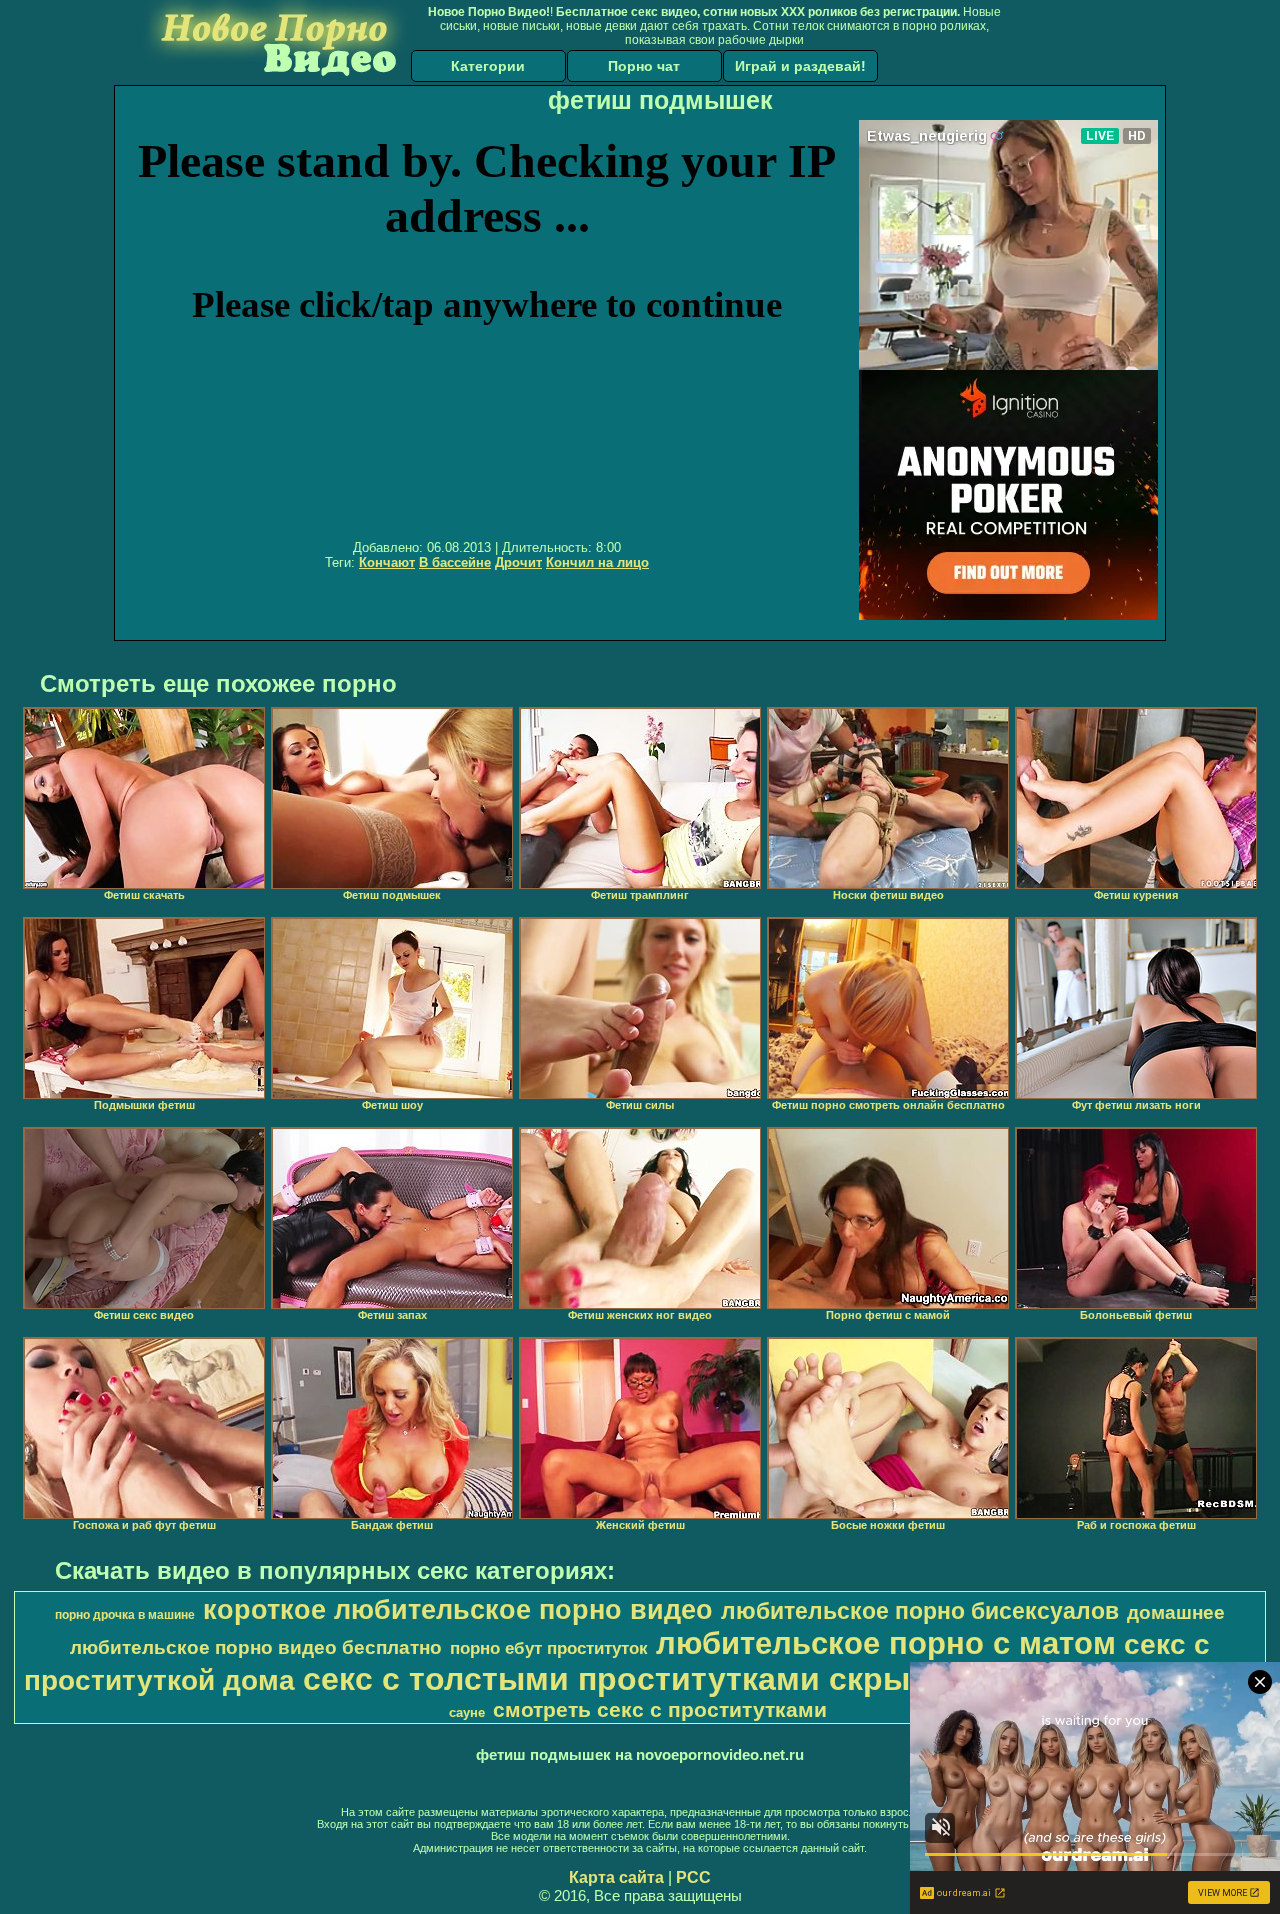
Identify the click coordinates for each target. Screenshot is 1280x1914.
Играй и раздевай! (800, 66)
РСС (693, 1877)
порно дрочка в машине (125, 1615)
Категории (488, 66)
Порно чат (644, 66)
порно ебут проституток (549, 1648)
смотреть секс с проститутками (660, 1710)
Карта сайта (616, 1877)
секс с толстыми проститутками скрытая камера (694, 1679)
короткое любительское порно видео (458, 1610)
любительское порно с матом (886, 1643)
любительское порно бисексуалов (920, 1611)
